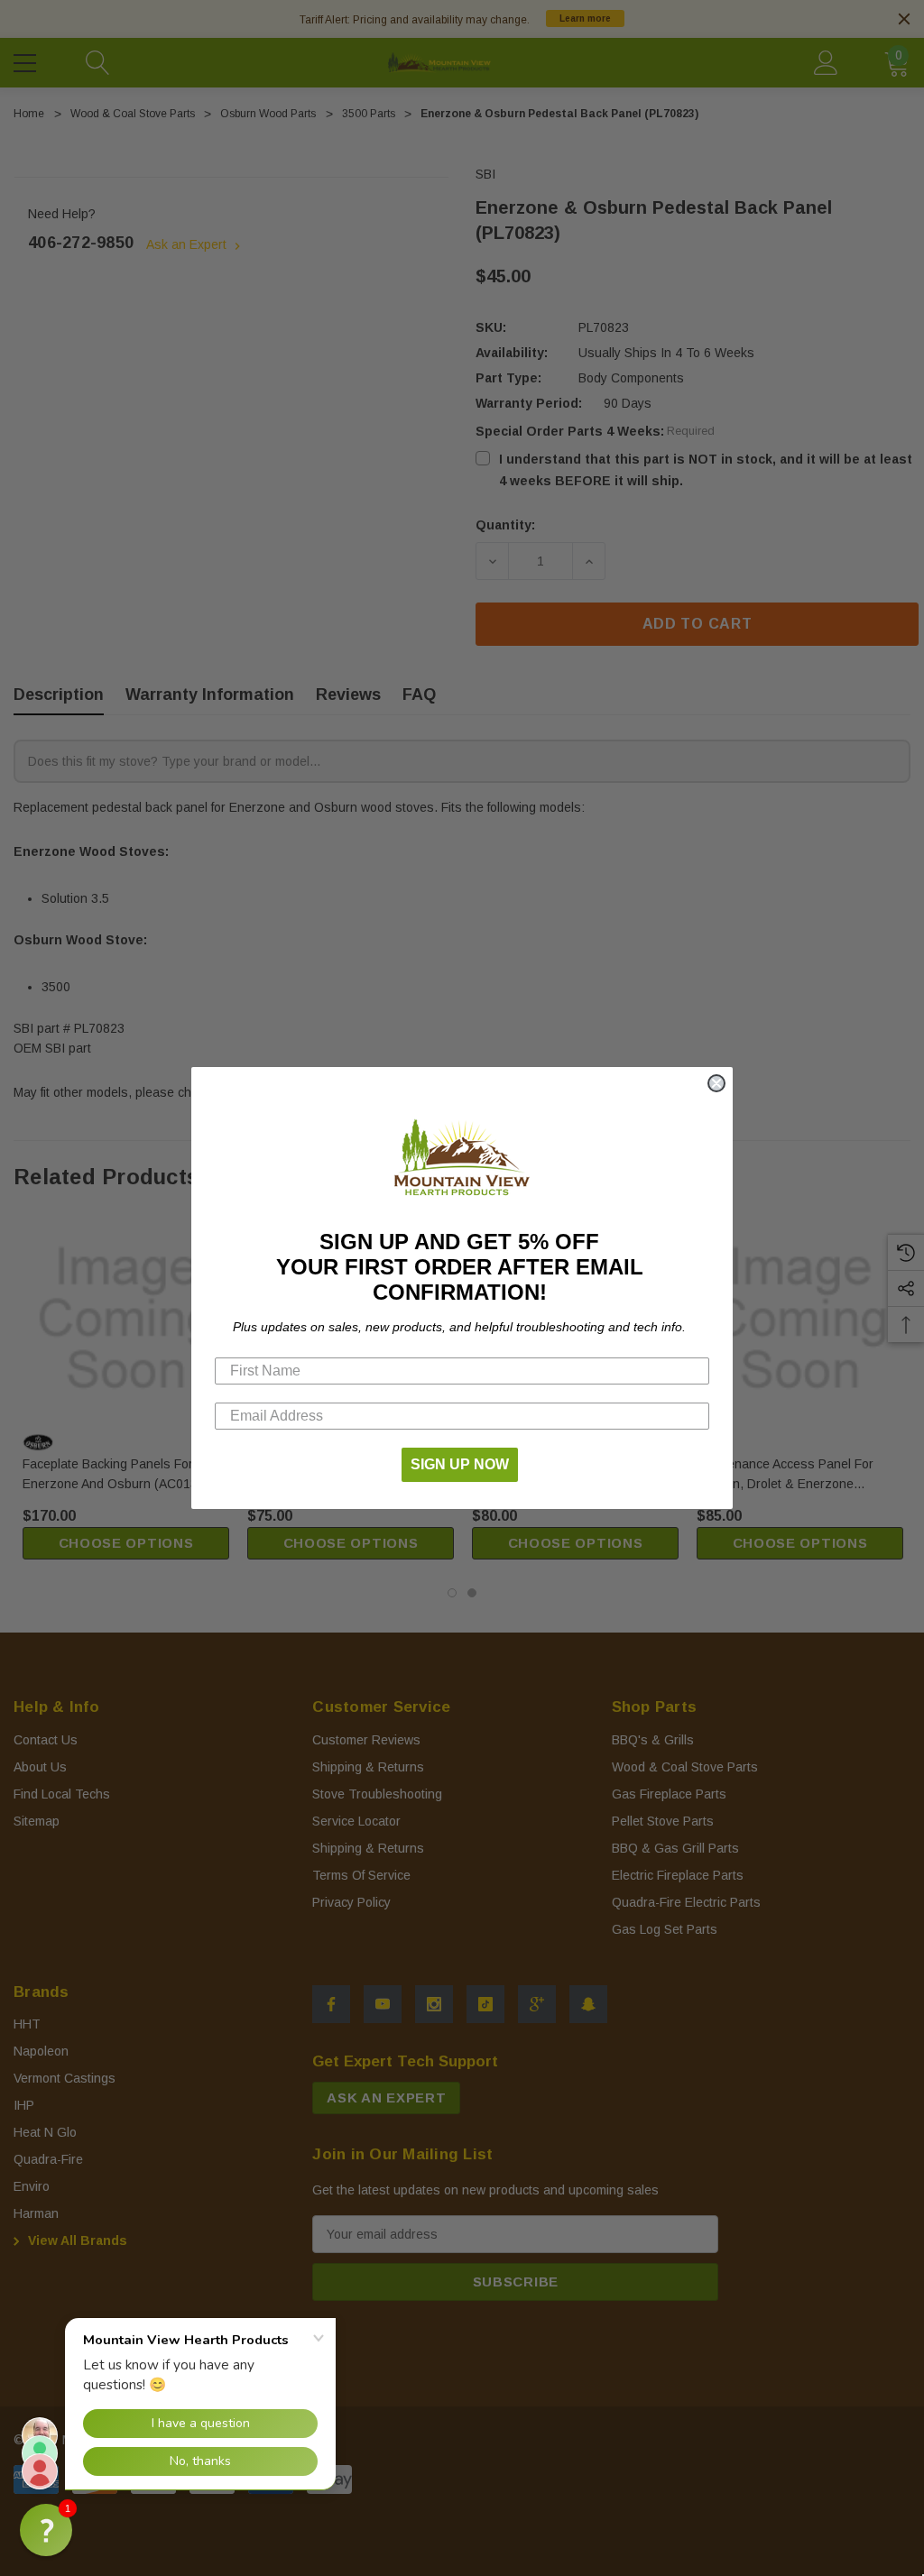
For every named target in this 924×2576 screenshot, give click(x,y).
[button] (46, 2530)
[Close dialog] (716, 1083)
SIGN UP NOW (460, 1464)
